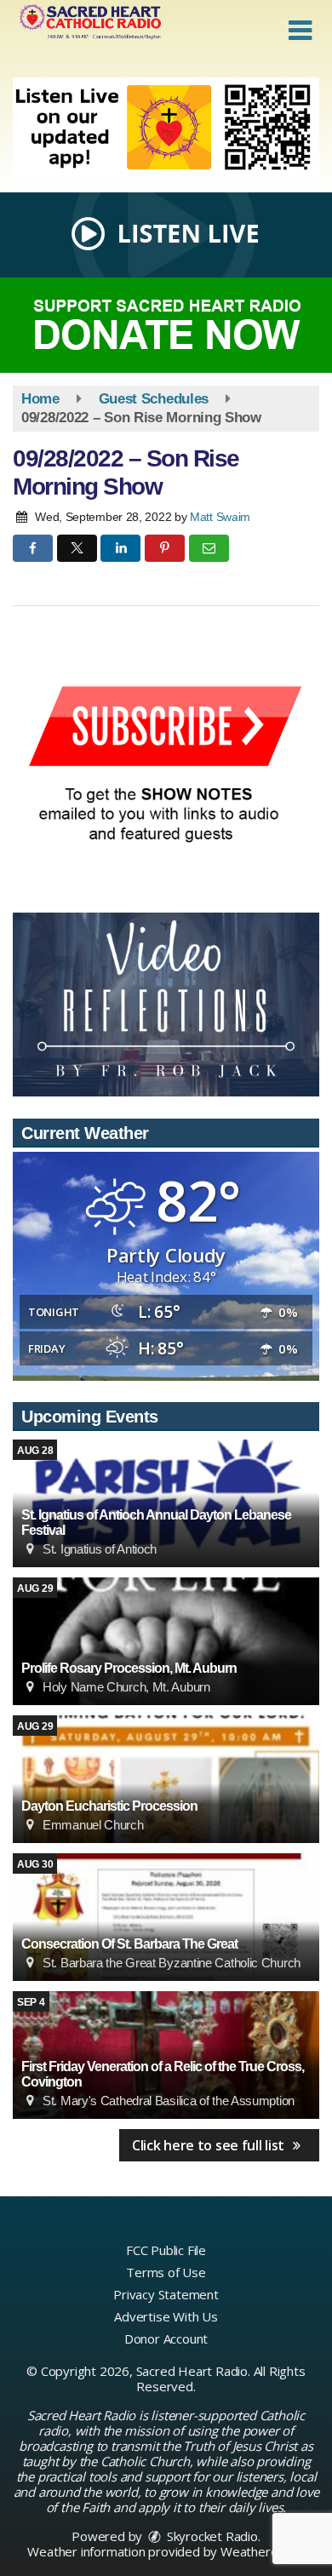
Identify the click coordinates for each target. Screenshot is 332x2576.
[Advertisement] (166, 129)
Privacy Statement (166, 2294)
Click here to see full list (210, 2145)
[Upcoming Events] (166, 1641)
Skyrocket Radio (211, 2536)
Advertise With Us (166, 2316)
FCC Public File (166, 2250)
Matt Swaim (220, 517)
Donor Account (166, 2338)
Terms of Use (166, 2272)
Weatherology (261, 2551)
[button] (300, 31)
